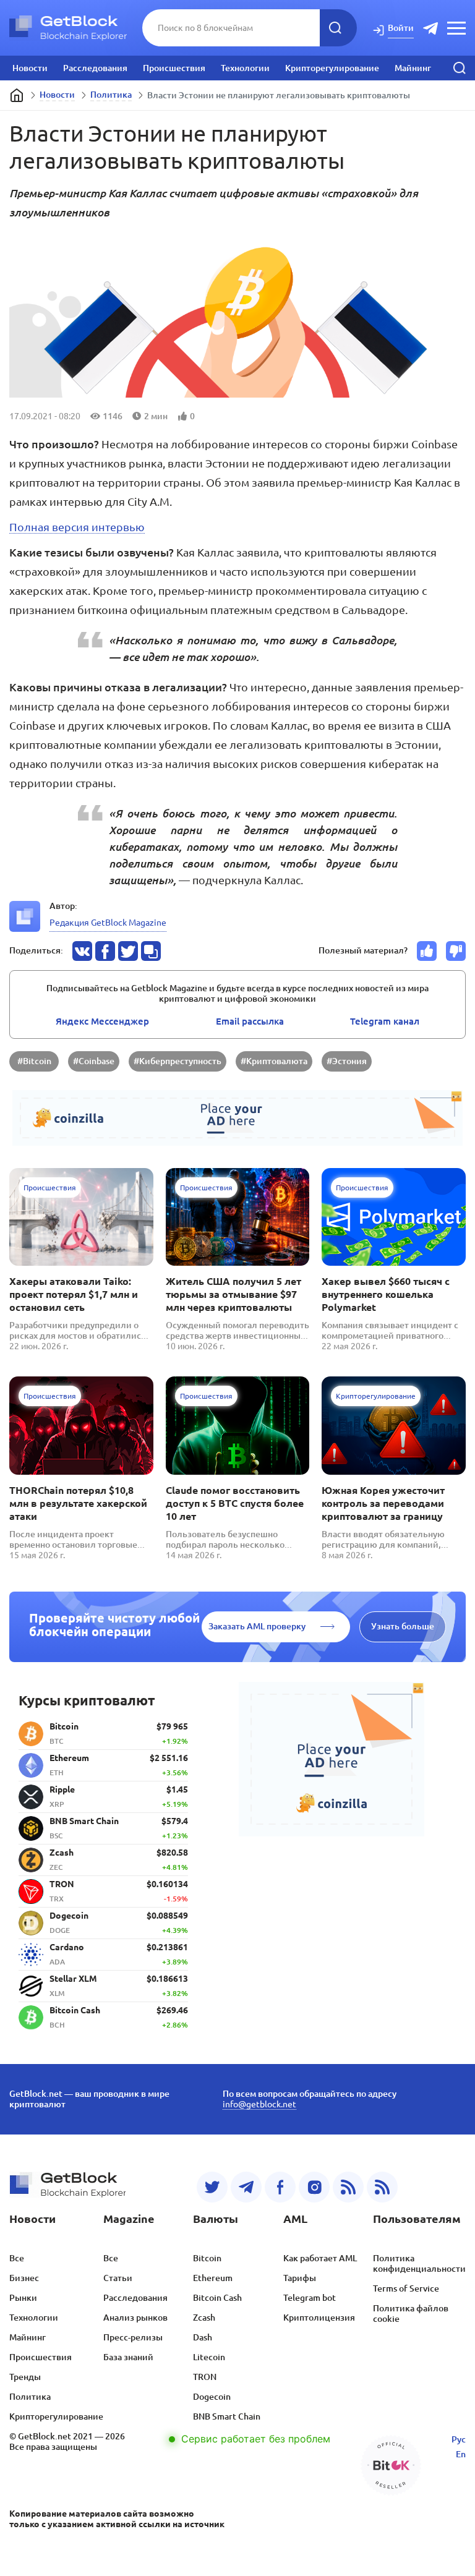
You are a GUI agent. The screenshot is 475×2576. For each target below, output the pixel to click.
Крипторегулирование (332, 68)
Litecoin (209, 2357)
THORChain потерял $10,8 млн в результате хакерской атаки (78, 1503)
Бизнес (24, 2278)
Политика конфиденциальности (419, 2263)
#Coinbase (94, 1061)
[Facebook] (280, 2187)
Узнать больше (403, 1626)
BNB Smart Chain (227, 2416)
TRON (205, 2377)
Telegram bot (310, 2298)
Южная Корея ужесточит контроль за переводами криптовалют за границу (383, 1503)
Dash (203, 2337)
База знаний (128, 2357)
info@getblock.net (259, 2104)
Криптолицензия (319, 2318)
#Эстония (347, 1061)
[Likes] (427, 951)
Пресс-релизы (133, 2337)
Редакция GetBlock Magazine (108, 923)
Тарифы (300, 2278)
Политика (111, 95)
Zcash (204, 2318)
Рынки (23, 2298)
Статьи (118, 2278)
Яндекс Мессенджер (102, 1021)
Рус (459, 2439)
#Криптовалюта (274, 1061)
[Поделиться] (82, 951)
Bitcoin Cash (217, 2298)
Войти (401, 28)
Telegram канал (385, 1021)
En (461, 2454)
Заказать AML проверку (257, 1626)
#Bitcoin (34, 1061)
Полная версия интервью (77, 527)
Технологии (245, 68)
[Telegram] (246, 2187)
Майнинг (413, 68)
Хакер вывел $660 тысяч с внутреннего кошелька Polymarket (386, 1294)
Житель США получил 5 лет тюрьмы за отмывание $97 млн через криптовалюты (233, 1294)
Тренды (25, 2377)
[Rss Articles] (382, 2187)
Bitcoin (207, 2258)
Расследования (95, 68)
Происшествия (174, 68)
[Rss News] (348, 2187)
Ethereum (213, 2278)
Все (17, 2258)
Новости (30, 68)
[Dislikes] (456, 951)
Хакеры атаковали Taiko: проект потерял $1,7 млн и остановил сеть (74, 1294)
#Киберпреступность (178, 1061)
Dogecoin (212, 2397)
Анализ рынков (135, 2318)
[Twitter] (212, 2187)
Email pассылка (250, 1021)
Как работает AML (320, 2258)
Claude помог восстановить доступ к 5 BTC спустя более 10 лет (235, 1503)
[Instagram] (314, 2187)
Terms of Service (406, 2288)
